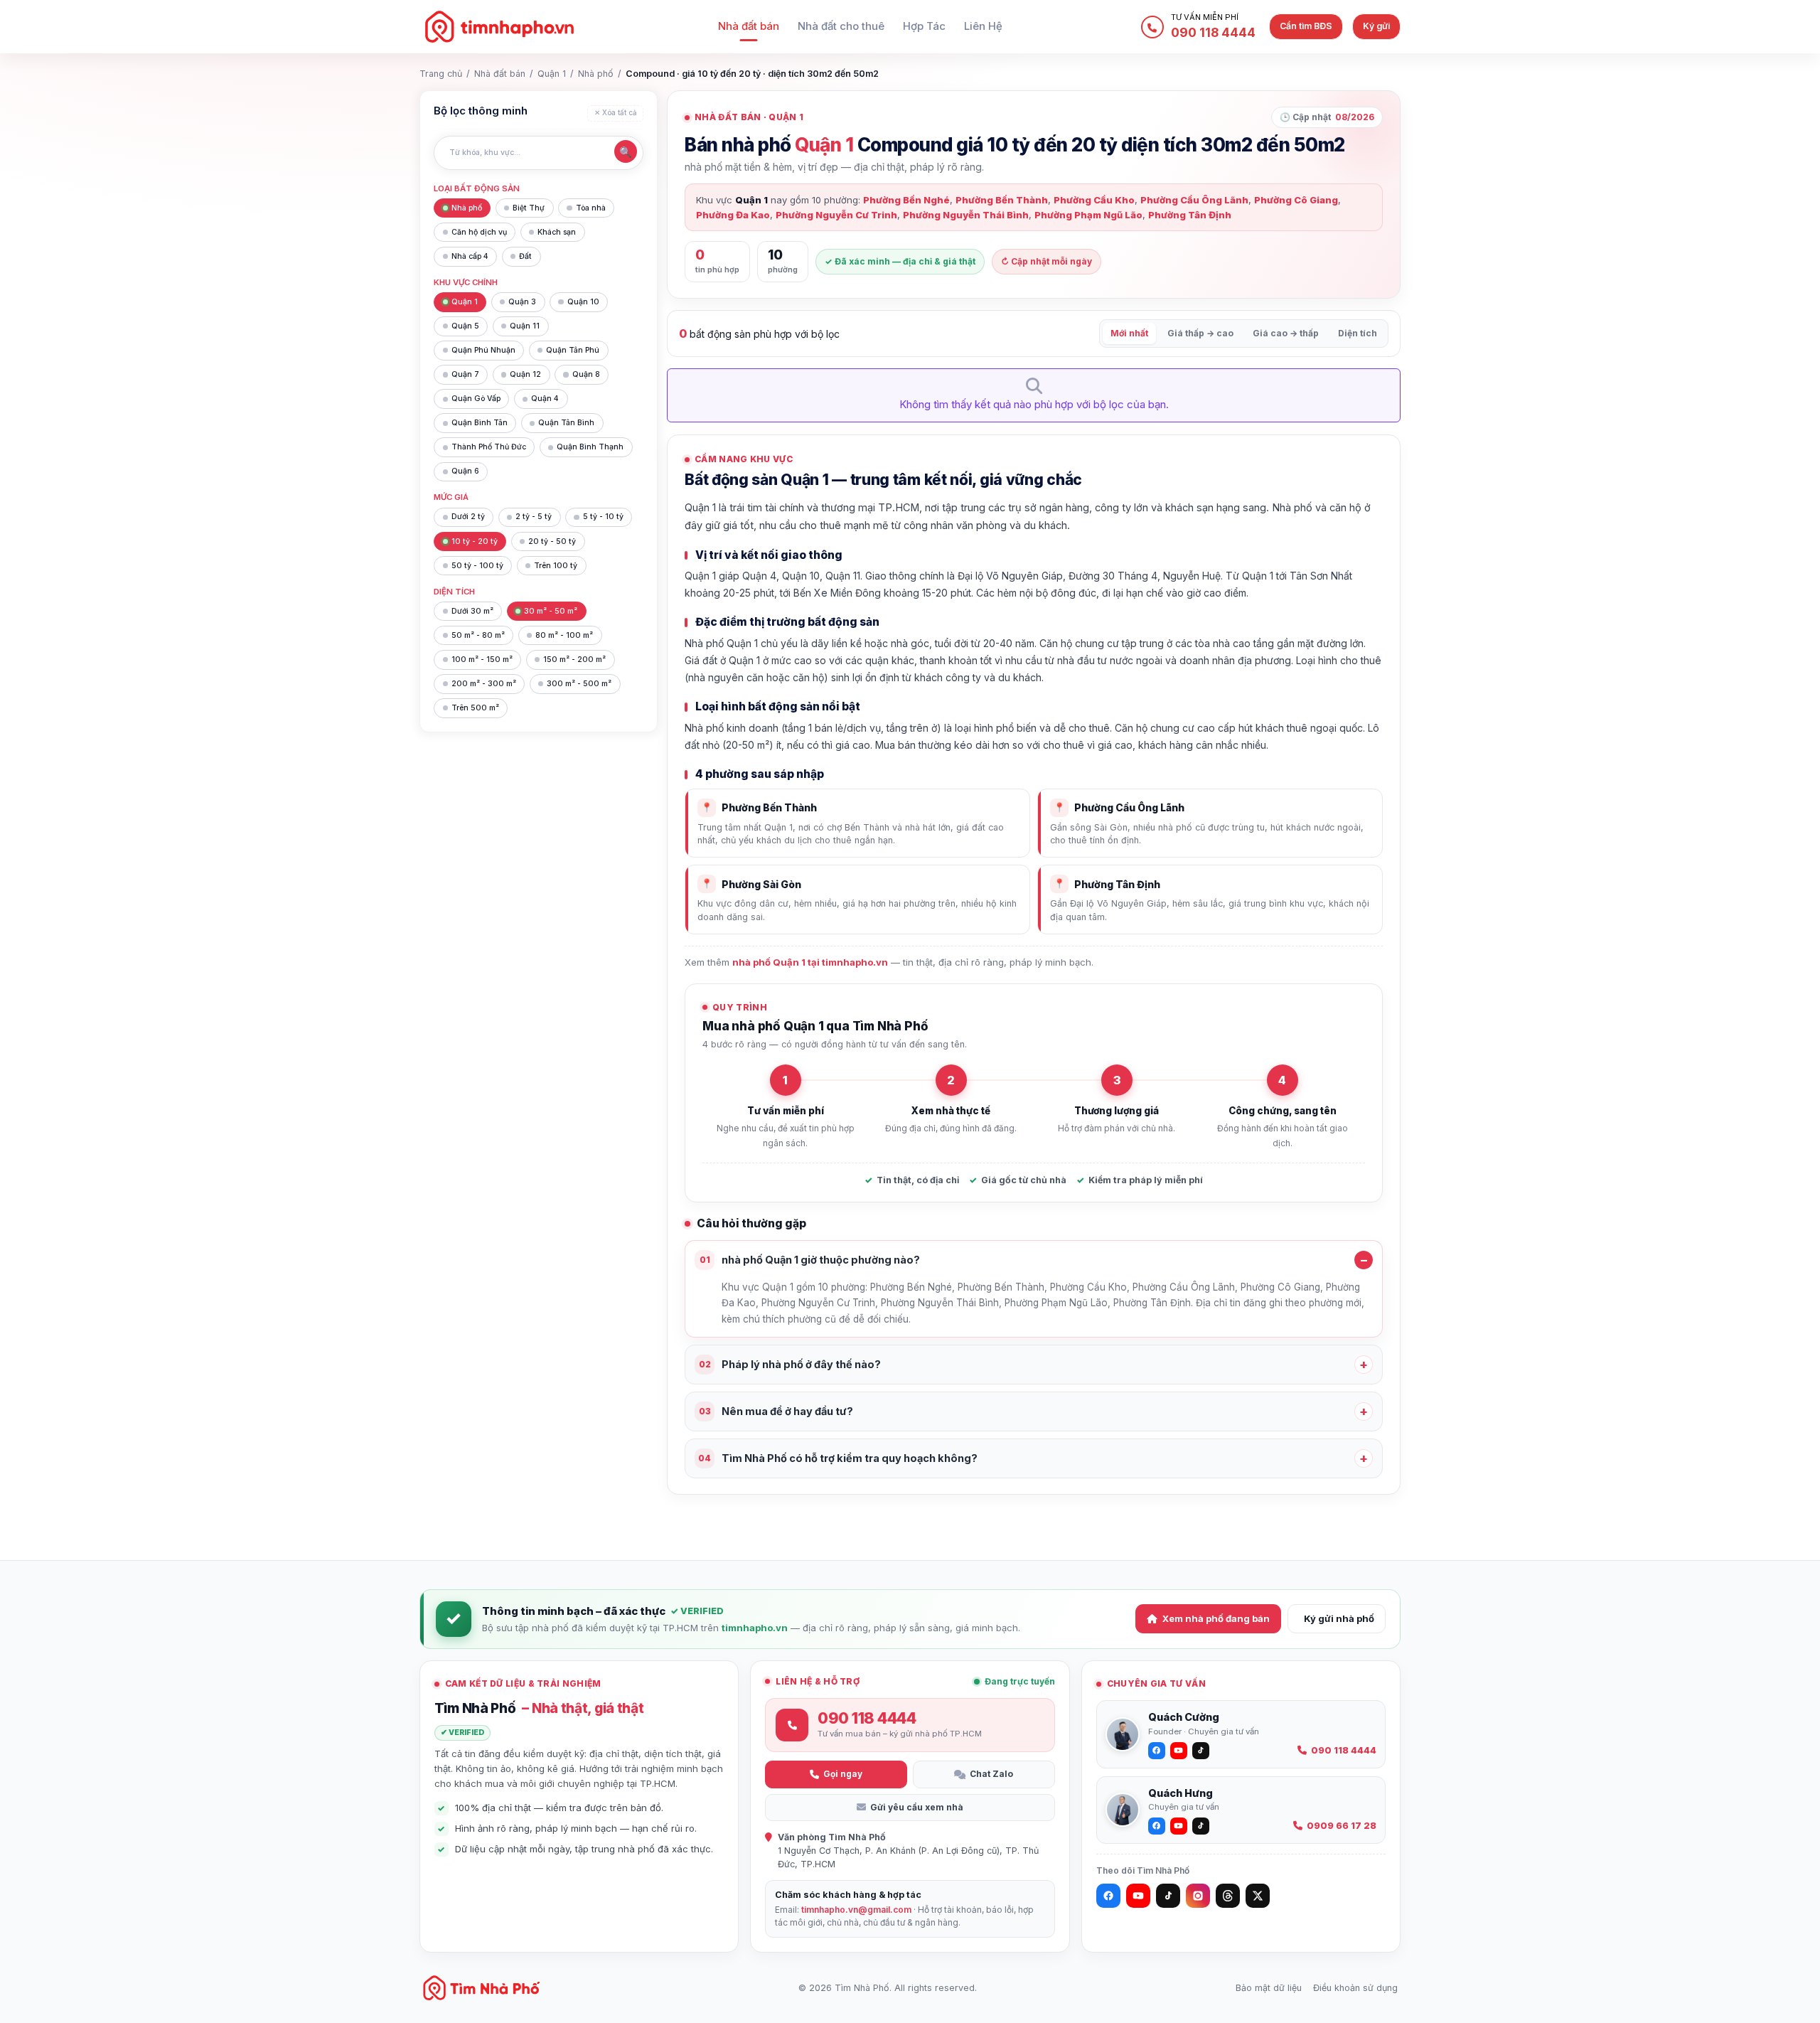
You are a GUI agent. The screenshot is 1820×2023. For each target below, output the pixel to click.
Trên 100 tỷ (556, 566)
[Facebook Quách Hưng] (1157, 1826)
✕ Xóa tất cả (616, 113)
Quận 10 (583, 302)
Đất (525, 256)
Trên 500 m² (475, 708)
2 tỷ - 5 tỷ (534, 517)
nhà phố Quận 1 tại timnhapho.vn (810, 962)
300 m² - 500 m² (579, 684)
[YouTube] (1138, 1896)
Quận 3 (522, 302)
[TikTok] (1168, 1896)
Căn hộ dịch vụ (479, 232)
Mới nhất (1129, 333)
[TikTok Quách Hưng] (1201, 1826)
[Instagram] (1198, 1896)
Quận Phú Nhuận (483, 350)
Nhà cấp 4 (470, 256)
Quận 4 (545, 399)
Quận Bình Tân (480, 423)
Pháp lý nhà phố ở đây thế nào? (790, 1364)
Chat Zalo (991, 1774)
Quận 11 (525, 326)
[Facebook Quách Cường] (1157, 1751)
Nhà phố (596, 74)
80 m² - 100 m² (564, 635)
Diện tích (1358, 333)
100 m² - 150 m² (482, 660)
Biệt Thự (529, 208)
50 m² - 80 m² (478, 635)
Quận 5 (465, 326)
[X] (1258, 1896)
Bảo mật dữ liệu (1269, 1988)
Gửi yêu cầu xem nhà (917, 1807)
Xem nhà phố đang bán (1216, 1618)
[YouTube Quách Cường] (1179, 1751)
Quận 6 (465, 471)
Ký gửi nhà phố (1339, 1618)
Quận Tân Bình (566, 423)
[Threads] (1228, 1896)
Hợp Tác (924, 26)
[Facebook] (1108, 1896)
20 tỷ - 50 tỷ (552, 541)
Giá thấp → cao (1200, 333)
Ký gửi (1376, 26)
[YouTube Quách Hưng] (1179, 1826)
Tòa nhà (591, 208)
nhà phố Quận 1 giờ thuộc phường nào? (810, 1260)
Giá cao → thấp (1286, 333)
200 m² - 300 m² (484, 684)
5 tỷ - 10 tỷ (603, 517)
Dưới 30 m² (472, 611)
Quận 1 (552, 74)
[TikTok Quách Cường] (1201, 1751)
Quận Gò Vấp (476, 399)
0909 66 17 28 (1342, 1826)
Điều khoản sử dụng (1355, 1988)
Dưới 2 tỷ (468, 517)
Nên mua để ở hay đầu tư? (776, 1411)
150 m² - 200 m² (574, 660)
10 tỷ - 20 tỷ (475, 541)
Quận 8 (586, 374)
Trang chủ (441, 74)
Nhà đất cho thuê (841, 26)
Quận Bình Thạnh (590, 447)
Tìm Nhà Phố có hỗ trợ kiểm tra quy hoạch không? (838, 1458)
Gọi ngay (843, 1774)
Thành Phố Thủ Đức (489, 447)
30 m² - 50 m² (551, 611)
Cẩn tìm (1306, 26)
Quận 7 (465, 374)
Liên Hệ (983, 26)
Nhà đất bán (749, 26)
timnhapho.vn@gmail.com (856, 1910)
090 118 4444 (1344, 1750)
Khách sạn (557, 232)
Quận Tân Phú (573, 350)
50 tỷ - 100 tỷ (477, 566)
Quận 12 (525, 374)
